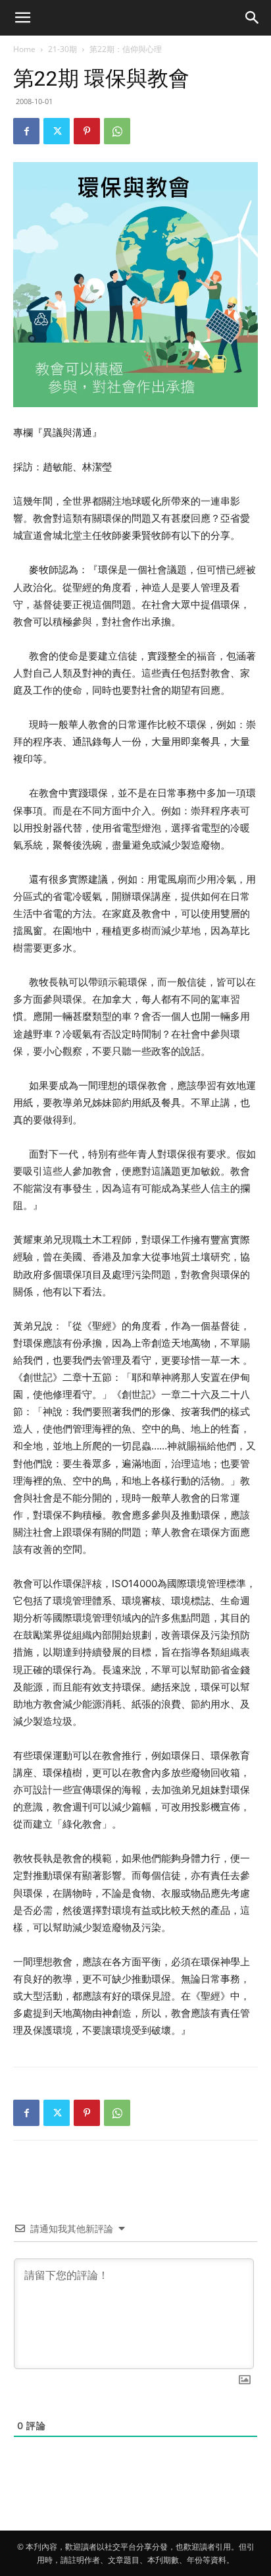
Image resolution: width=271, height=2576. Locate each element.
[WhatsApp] (117, 131)
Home (24, 49)
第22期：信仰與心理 (126, 49)
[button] (22, 18)
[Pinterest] (87, 131)
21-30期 (62, 49)
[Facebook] (26, 131)
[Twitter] (57, 131)
